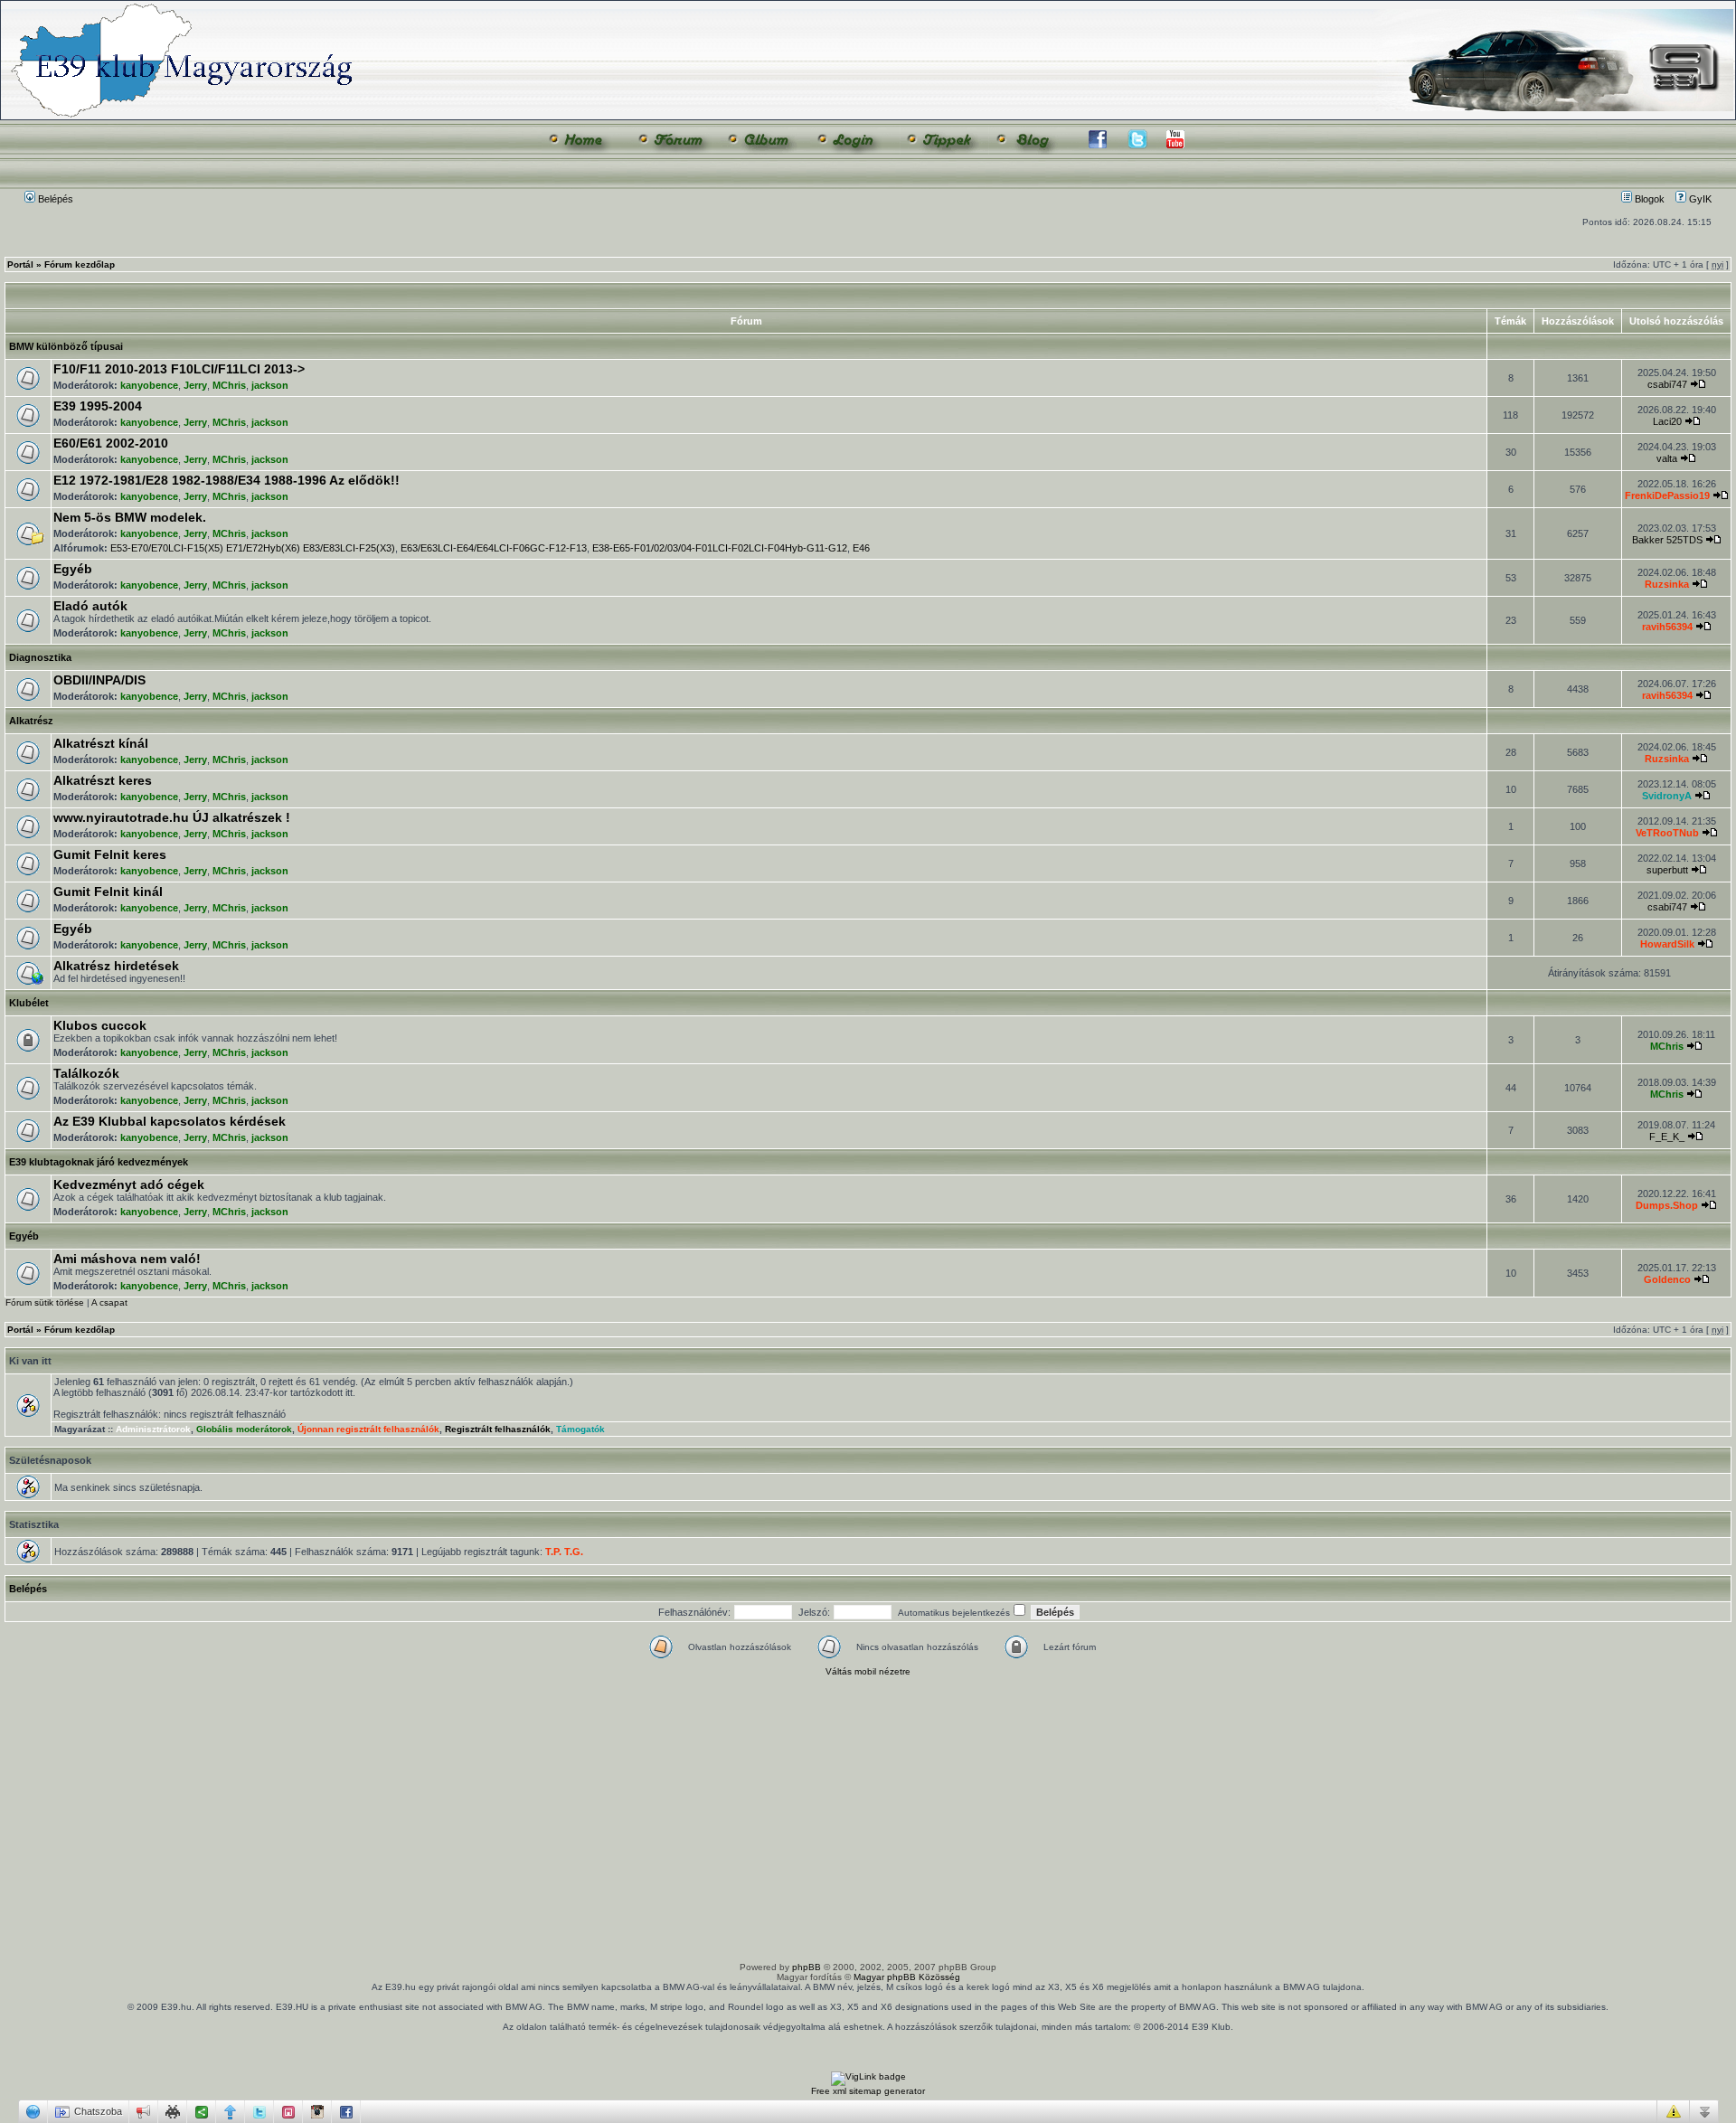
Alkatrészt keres (103, 780)
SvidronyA (1667, 796)
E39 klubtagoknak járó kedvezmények (99, 1162)
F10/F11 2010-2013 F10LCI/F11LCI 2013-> (179, 369)
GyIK (1699, 199)
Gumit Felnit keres (110, 854)
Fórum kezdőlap (80, 264)
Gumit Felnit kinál (108, 892)
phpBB (807, 1967)
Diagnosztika (40, 657)
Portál (20, 264)
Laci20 (1667, 421)
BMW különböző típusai (66, 346)
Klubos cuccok (100, 1025)
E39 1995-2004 (98, 406)
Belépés (54, 199)
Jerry (195, 385)
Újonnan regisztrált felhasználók (368, 1429)
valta (1667, 458)
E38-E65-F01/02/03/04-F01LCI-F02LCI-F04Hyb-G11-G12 (720, 548)
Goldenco (1667, 1279)
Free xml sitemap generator (868, 2091)
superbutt (1667, 870)
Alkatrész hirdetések (116, 966)
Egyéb (73, 569)
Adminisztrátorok (153, 1429)
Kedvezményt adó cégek (129, 1184)
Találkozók (86, 1073)
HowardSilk (1667, 944)
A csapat (109, 1302)
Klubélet (29, 1003)
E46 (861, 548)
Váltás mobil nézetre (868, 1671)
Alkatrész (31, 721)
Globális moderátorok (244, 1429)
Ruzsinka (1667, 584)
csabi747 (1667, 384)
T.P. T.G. (564, 1552)
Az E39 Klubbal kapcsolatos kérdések (170, 1121)
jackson (270, 385)
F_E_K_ (1667, 1137)
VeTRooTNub (1667, 833)
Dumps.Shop (1667, 1205)
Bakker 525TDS (1667, 540)
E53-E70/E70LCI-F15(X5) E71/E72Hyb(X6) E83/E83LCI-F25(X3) (253, 548)
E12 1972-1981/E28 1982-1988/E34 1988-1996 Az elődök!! (226, 480)
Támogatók (580, 1429)
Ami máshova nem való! (127, 1259)
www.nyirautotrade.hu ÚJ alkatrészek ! (172, 817)
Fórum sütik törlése (45, 1302)
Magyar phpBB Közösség (907, 1977)
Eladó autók (90, 606)
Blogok (1648, 199)
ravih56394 (1667, 627)
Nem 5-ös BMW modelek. (130, 517)
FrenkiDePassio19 (1667, 495)
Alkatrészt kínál (101, 743)
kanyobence (149, 385)
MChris (229, 385)
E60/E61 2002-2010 (111, 443)
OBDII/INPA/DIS (99, 680)
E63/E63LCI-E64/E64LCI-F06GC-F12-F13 (494, 548)
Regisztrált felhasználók (498, 1429)
